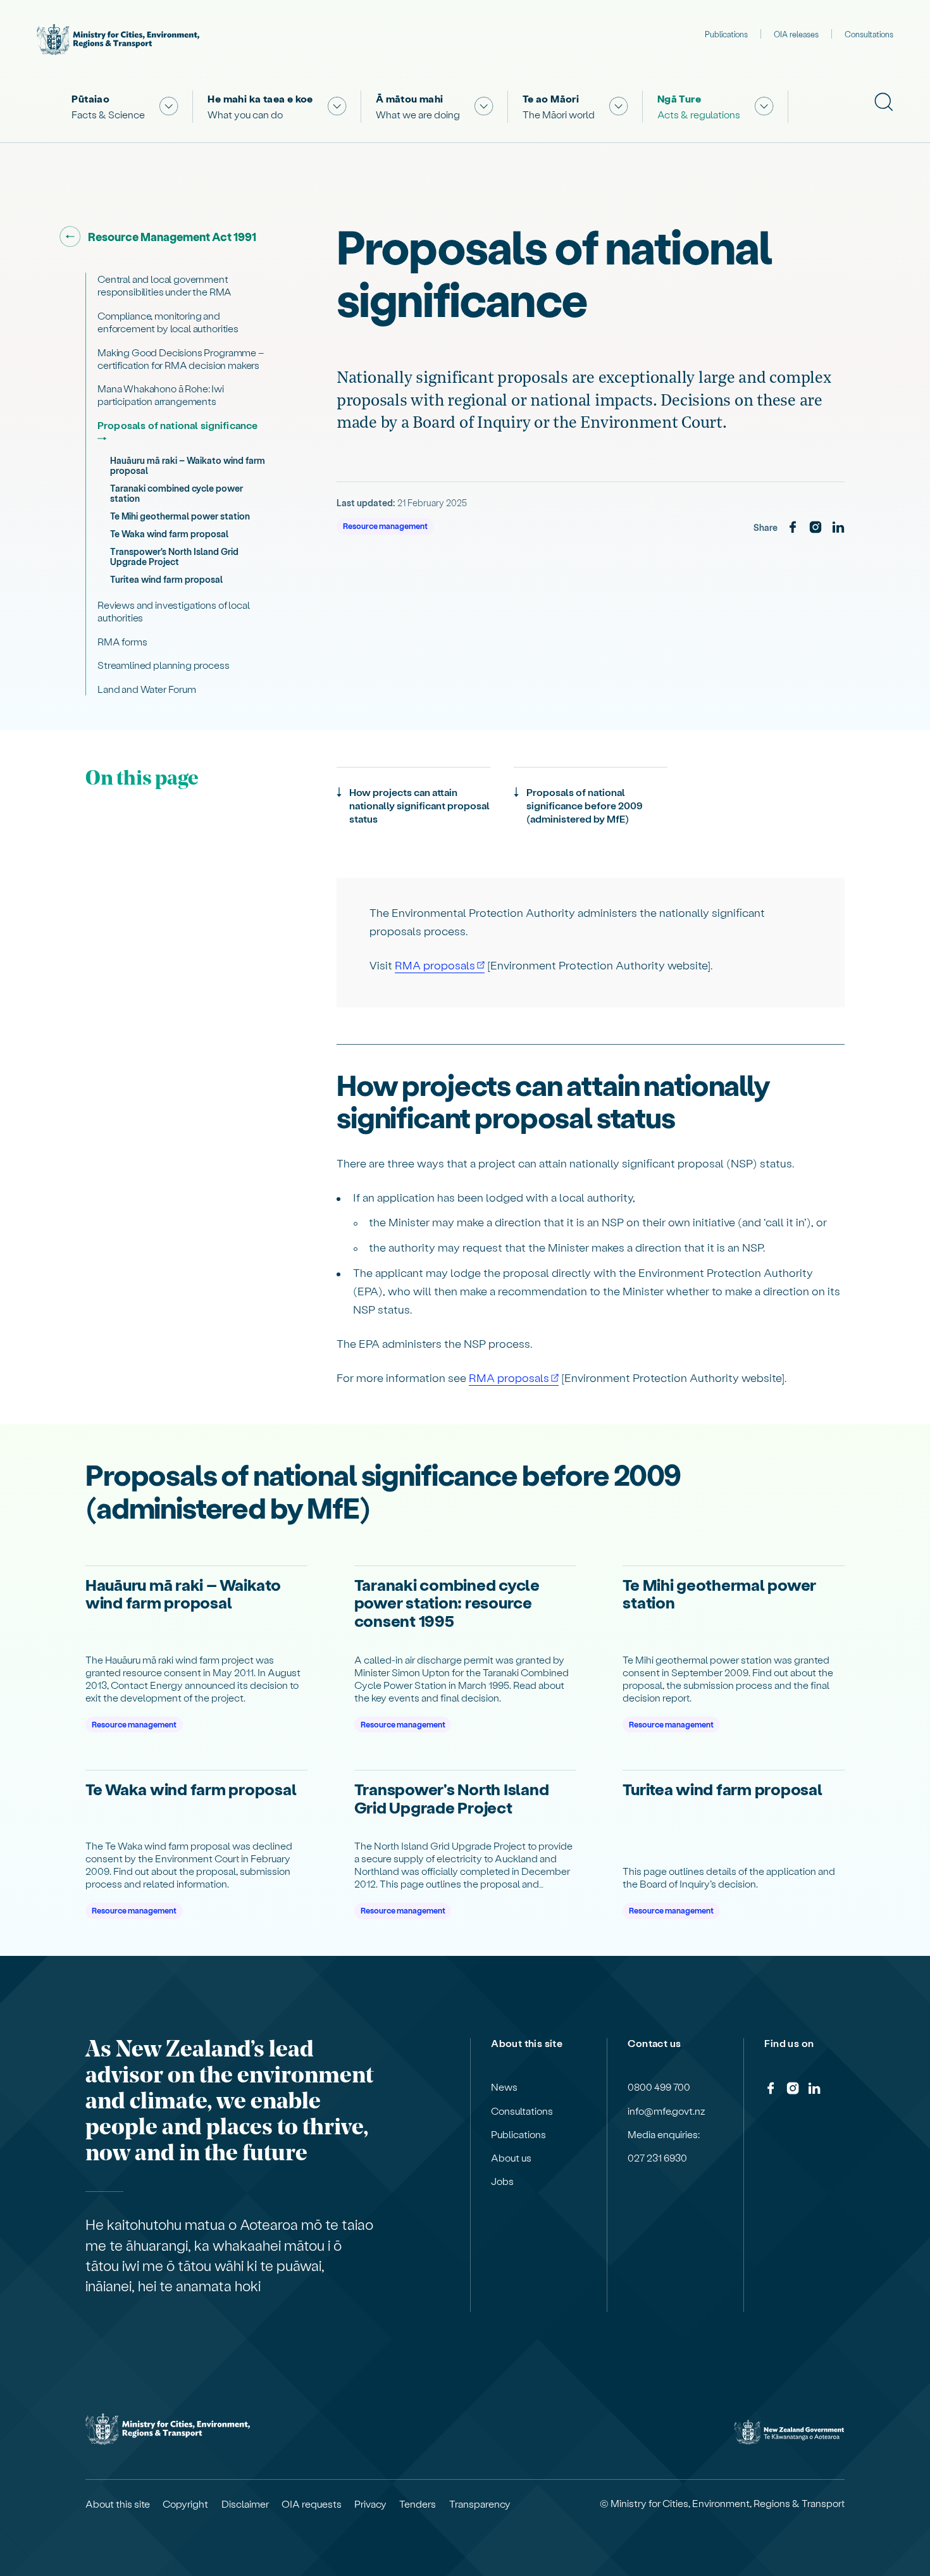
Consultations (869, 34)
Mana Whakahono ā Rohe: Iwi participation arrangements (161, 395)
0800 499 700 (659, 2087)
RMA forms (122, 641)
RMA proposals (435, 965)
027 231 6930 (657, 2158)
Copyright (185, 2504)
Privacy (370, 2504)
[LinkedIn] (838, 528)
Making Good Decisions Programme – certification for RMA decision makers (181, 358)
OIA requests (312, 2504)
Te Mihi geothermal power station (180, 516)
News (504, 2087)
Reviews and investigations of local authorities (173, 611)
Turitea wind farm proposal (166, 579)
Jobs (502, 2181)
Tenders (418, 2504)
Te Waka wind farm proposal (169, 534)
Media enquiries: (664, 2134)
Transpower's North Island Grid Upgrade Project (174, 557)
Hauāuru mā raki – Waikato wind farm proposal (188, 465)
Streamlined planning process (164, 665)
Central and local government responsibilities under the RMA (164, 285)
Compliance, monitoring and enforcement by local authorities (168, 322)
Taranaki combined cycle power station (177, 493)
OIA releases (796, 34)
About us (511, 2158)
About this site (118, 2504)
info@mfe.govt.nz (666, 2111)
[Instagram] (815, 528)
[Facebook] (793, 528)
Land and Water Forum (147, 689)
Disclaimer (245, 2504)
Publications (726, 34)
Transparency (480, 2504)
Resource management (385, 526)
